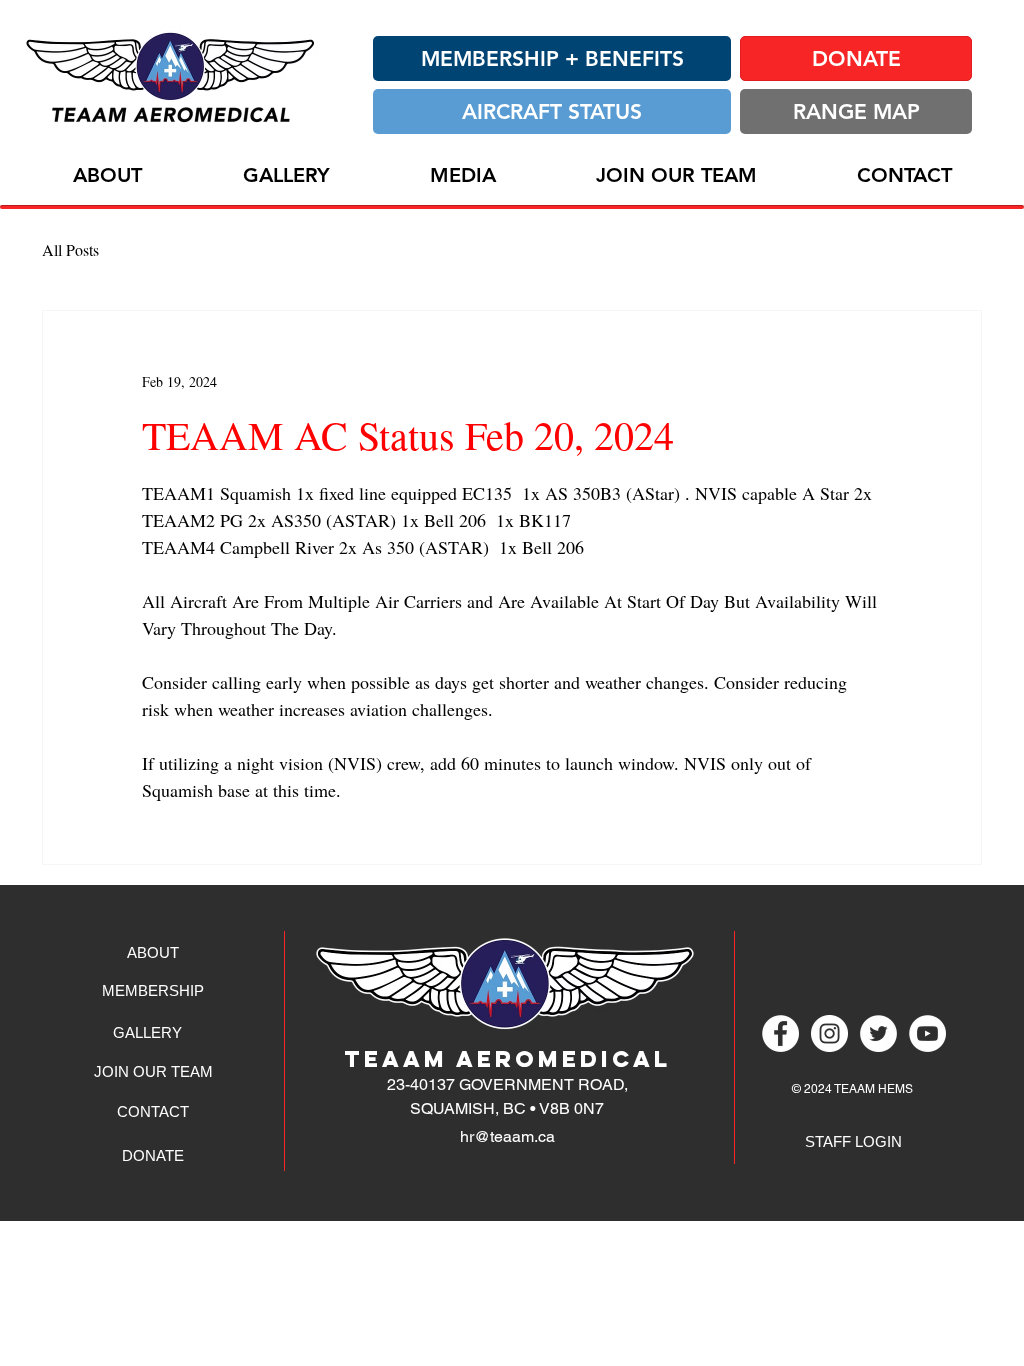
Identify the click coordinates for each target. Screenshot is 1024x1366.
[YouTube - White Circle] (927, 1033)
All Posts (70, 249)
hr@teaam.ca (507, 1136)
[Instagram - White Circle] (829, 1033)
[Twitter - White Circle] (878, 1033)
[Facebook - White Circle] (780, 1033)
